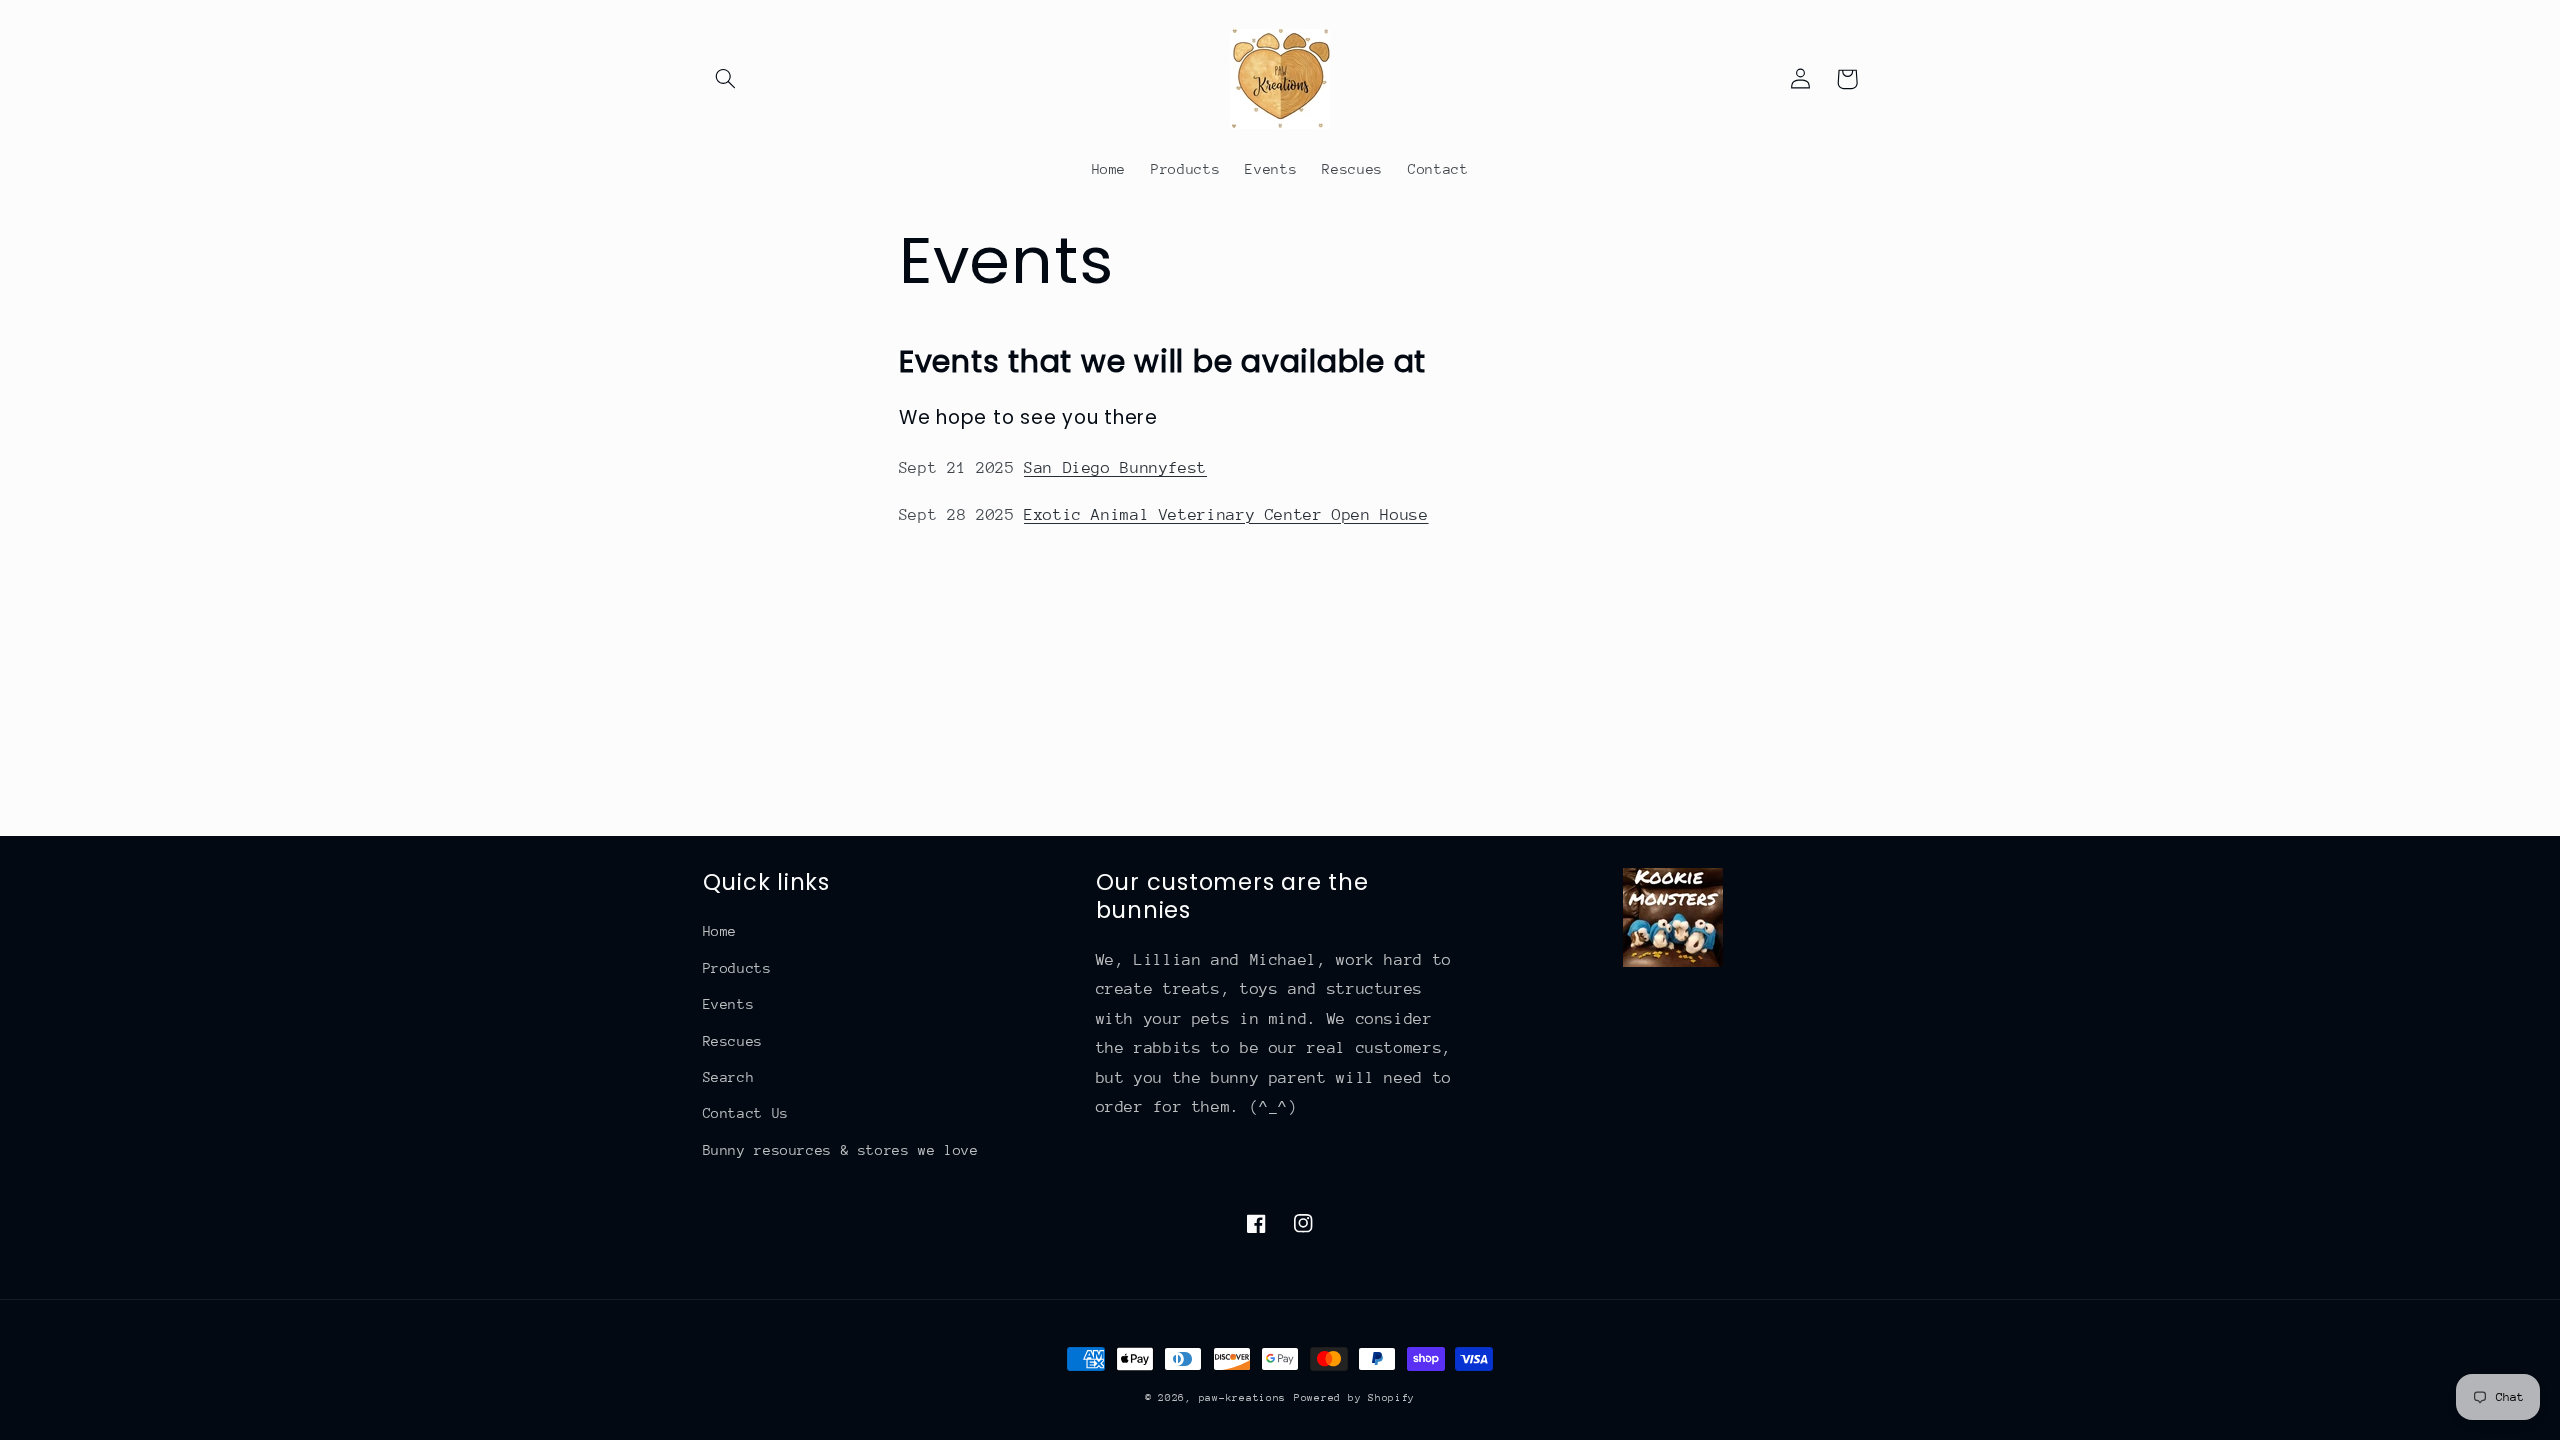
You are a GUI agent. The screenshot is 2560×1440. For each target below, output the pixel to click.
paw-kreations (1243, 1398)
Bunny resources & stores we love (841, 1150)
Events (729, 1004)
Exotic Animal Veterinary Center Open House (1226, 515)
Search (729, 1077)
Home (720, 931)
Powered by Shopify (1354, 1398)
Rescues (733, 1041)
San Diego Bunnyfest (1115, 468)
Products (737, 968)
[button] (726, 79)
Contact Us (746, 1113)
